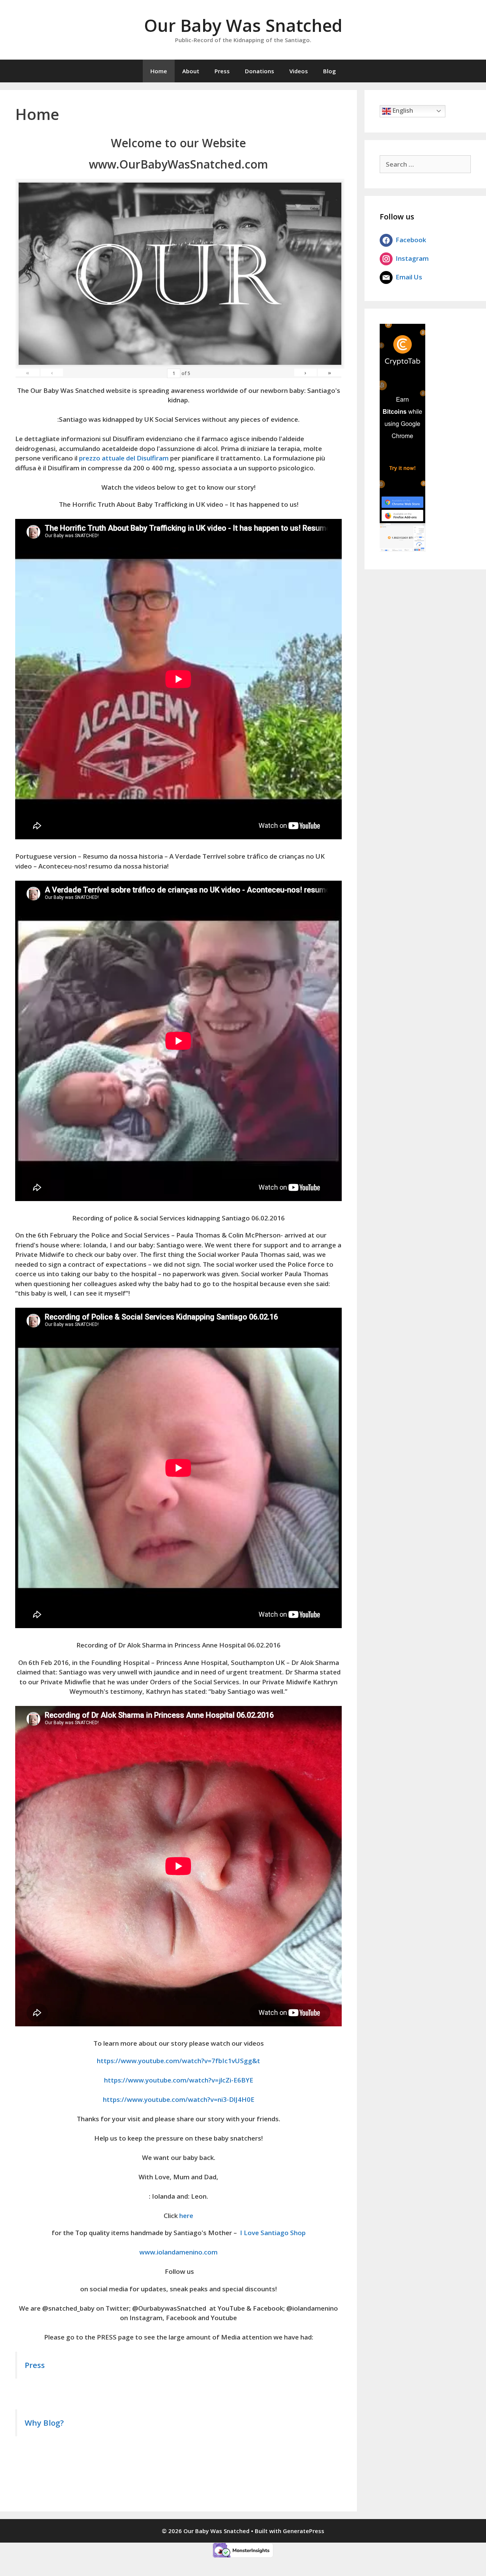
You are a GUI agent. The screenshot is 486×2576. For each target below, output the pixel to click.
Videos (299, 71)
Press (222, 71)
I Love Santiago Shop (273, 2233)
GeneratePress (304, 2531)
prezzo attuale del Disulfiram (124, 458)
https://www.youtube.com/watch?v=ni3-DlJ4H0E (179, 2099)
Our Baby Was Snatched (243, 25)
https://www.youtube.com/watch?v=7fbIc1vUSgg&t (178, 2061)
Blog (330, 71)
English (402, 110)
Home (159, 71)
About (191, 71)
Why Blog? (44, 2423)
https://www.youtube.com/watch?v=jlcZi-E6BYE (179, 2080)
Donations (260, 71)
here (186, 2216)
